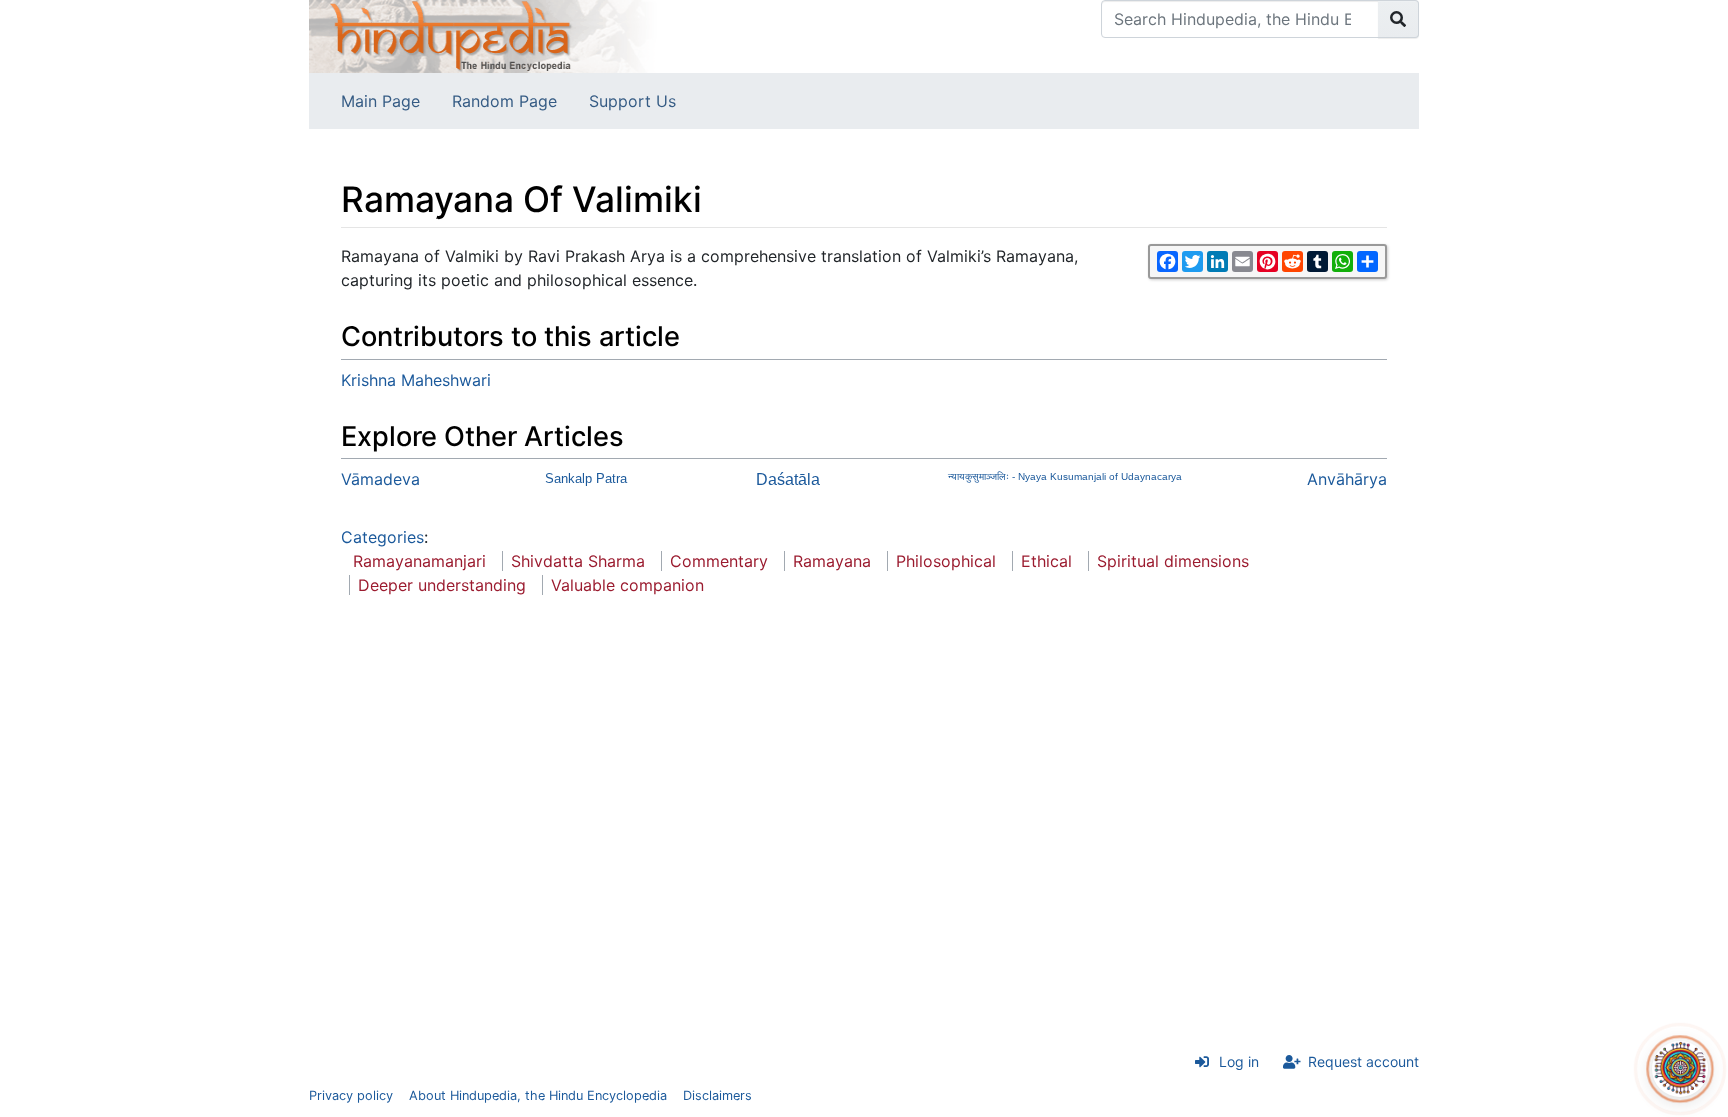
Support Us (632, 101)
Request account (1363, 1061)
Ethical (1046, 561)
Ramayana (832, 561)
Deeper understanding (442, 585)
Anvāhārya (1347, 479)
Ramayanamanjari (419, 561)
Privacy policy (351, 1095)
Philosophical (946, 561)
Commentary (719, 561)
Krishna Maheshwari (416, 380)
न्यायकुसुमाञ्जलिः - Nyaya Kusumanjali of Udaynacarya (1065, 476)
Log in (1239, 1061)
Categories (382, 537)
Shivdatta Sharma (578, 561)
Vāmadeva (380, 479)
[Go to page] (1398, 19)
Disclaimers (717, 1095)
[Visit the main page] (484, 35)
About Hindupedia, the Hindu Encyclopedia (538, 1095)
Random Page (504, 101)
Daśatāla (788, 479)
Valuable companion (627, 585)
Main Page (380, 101)
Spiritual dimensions (1173, 561)
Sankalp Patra (586, 478)
